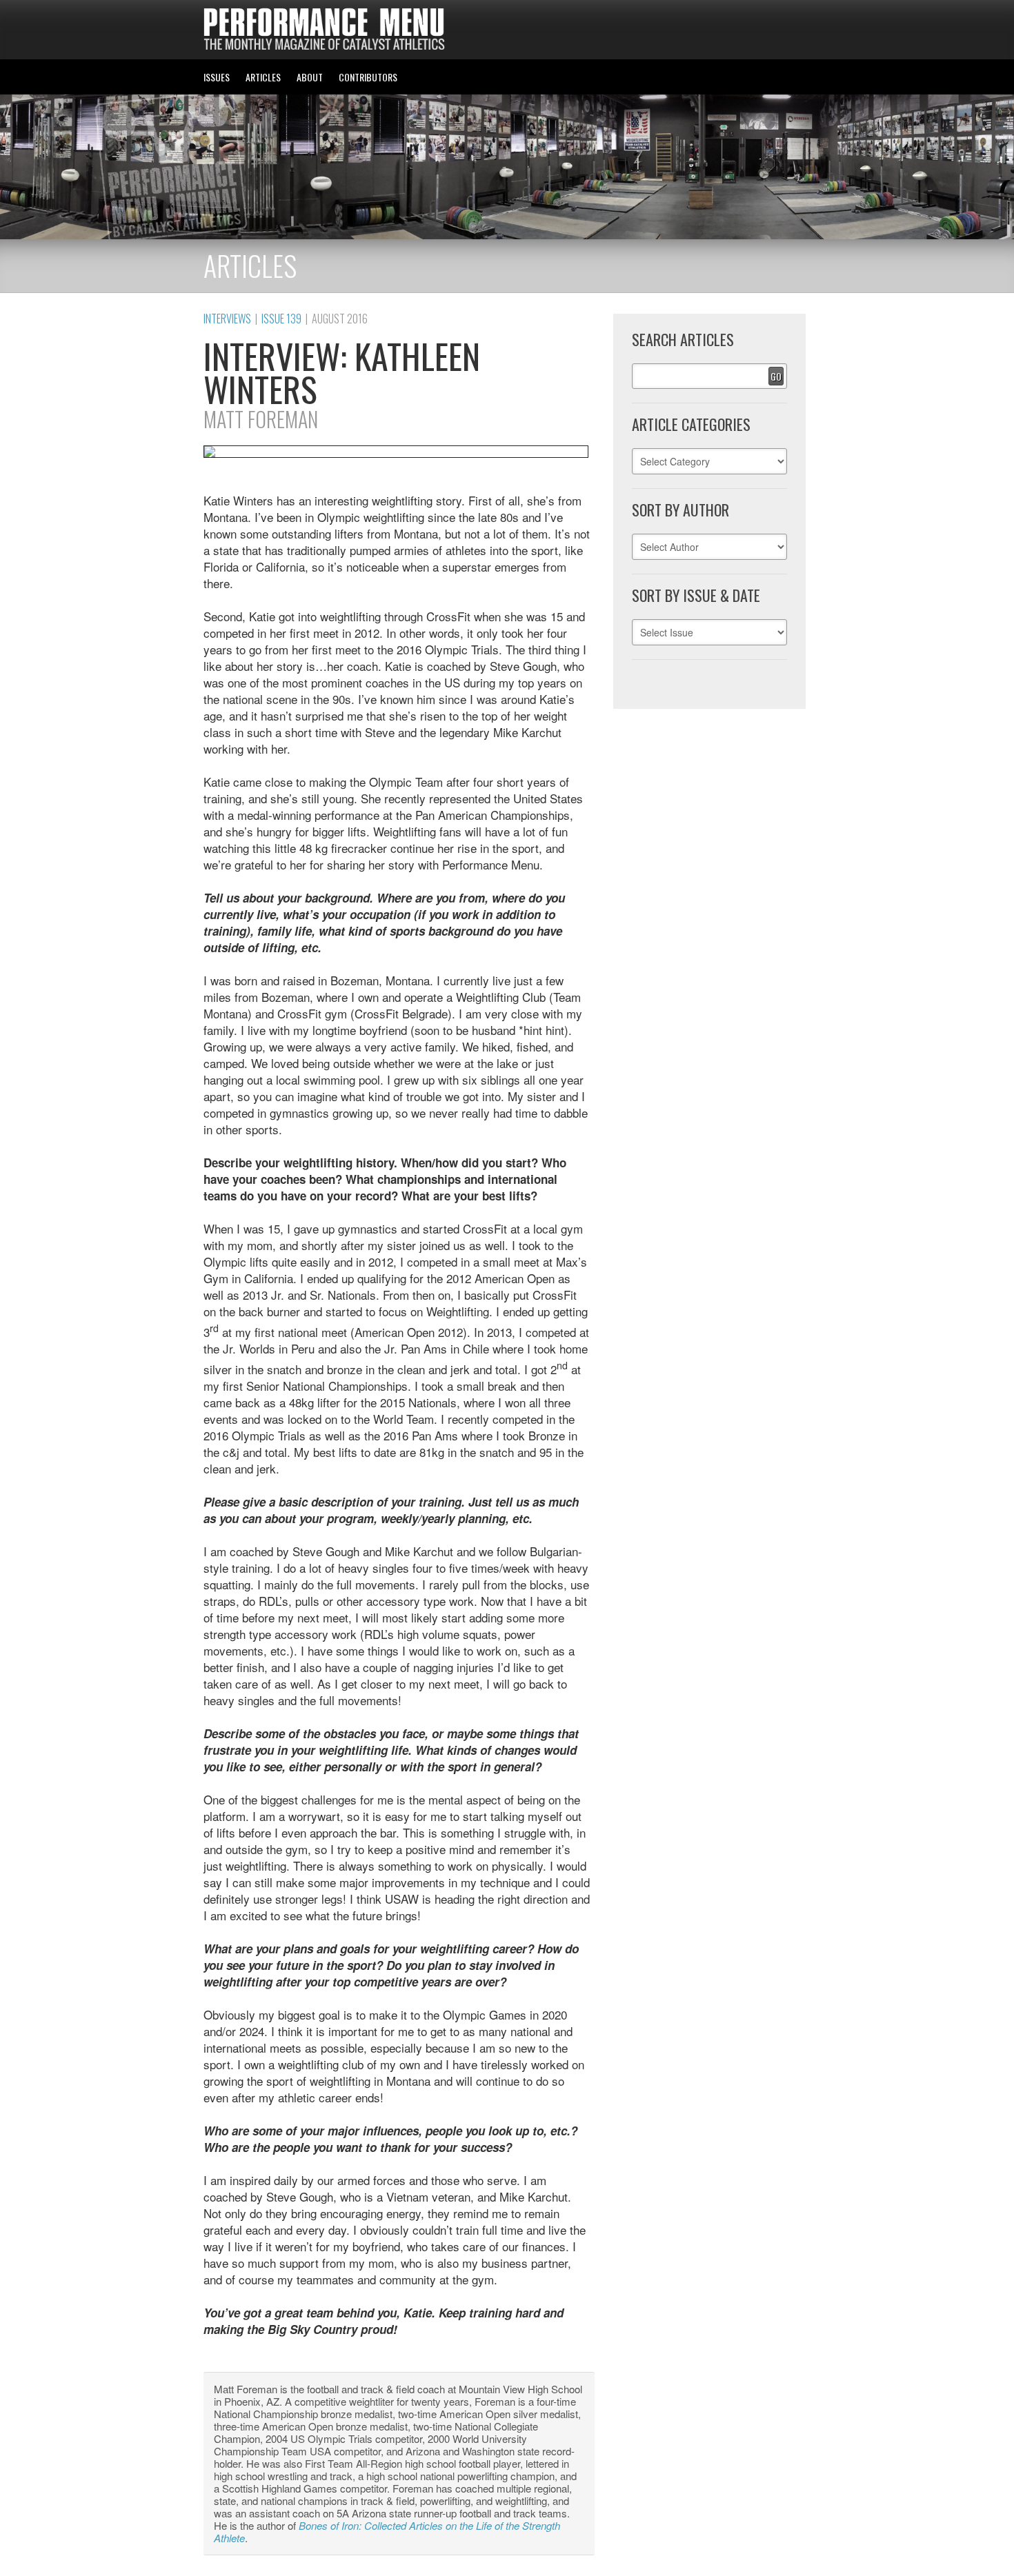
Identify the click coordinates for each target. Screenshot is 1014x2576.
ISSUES (217, 77)
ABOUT (310, 77)
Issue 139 (281, 319)
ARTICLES (263, 77)
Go (776, 376)
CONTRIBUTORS (368, 77)
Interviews (227, 319)
